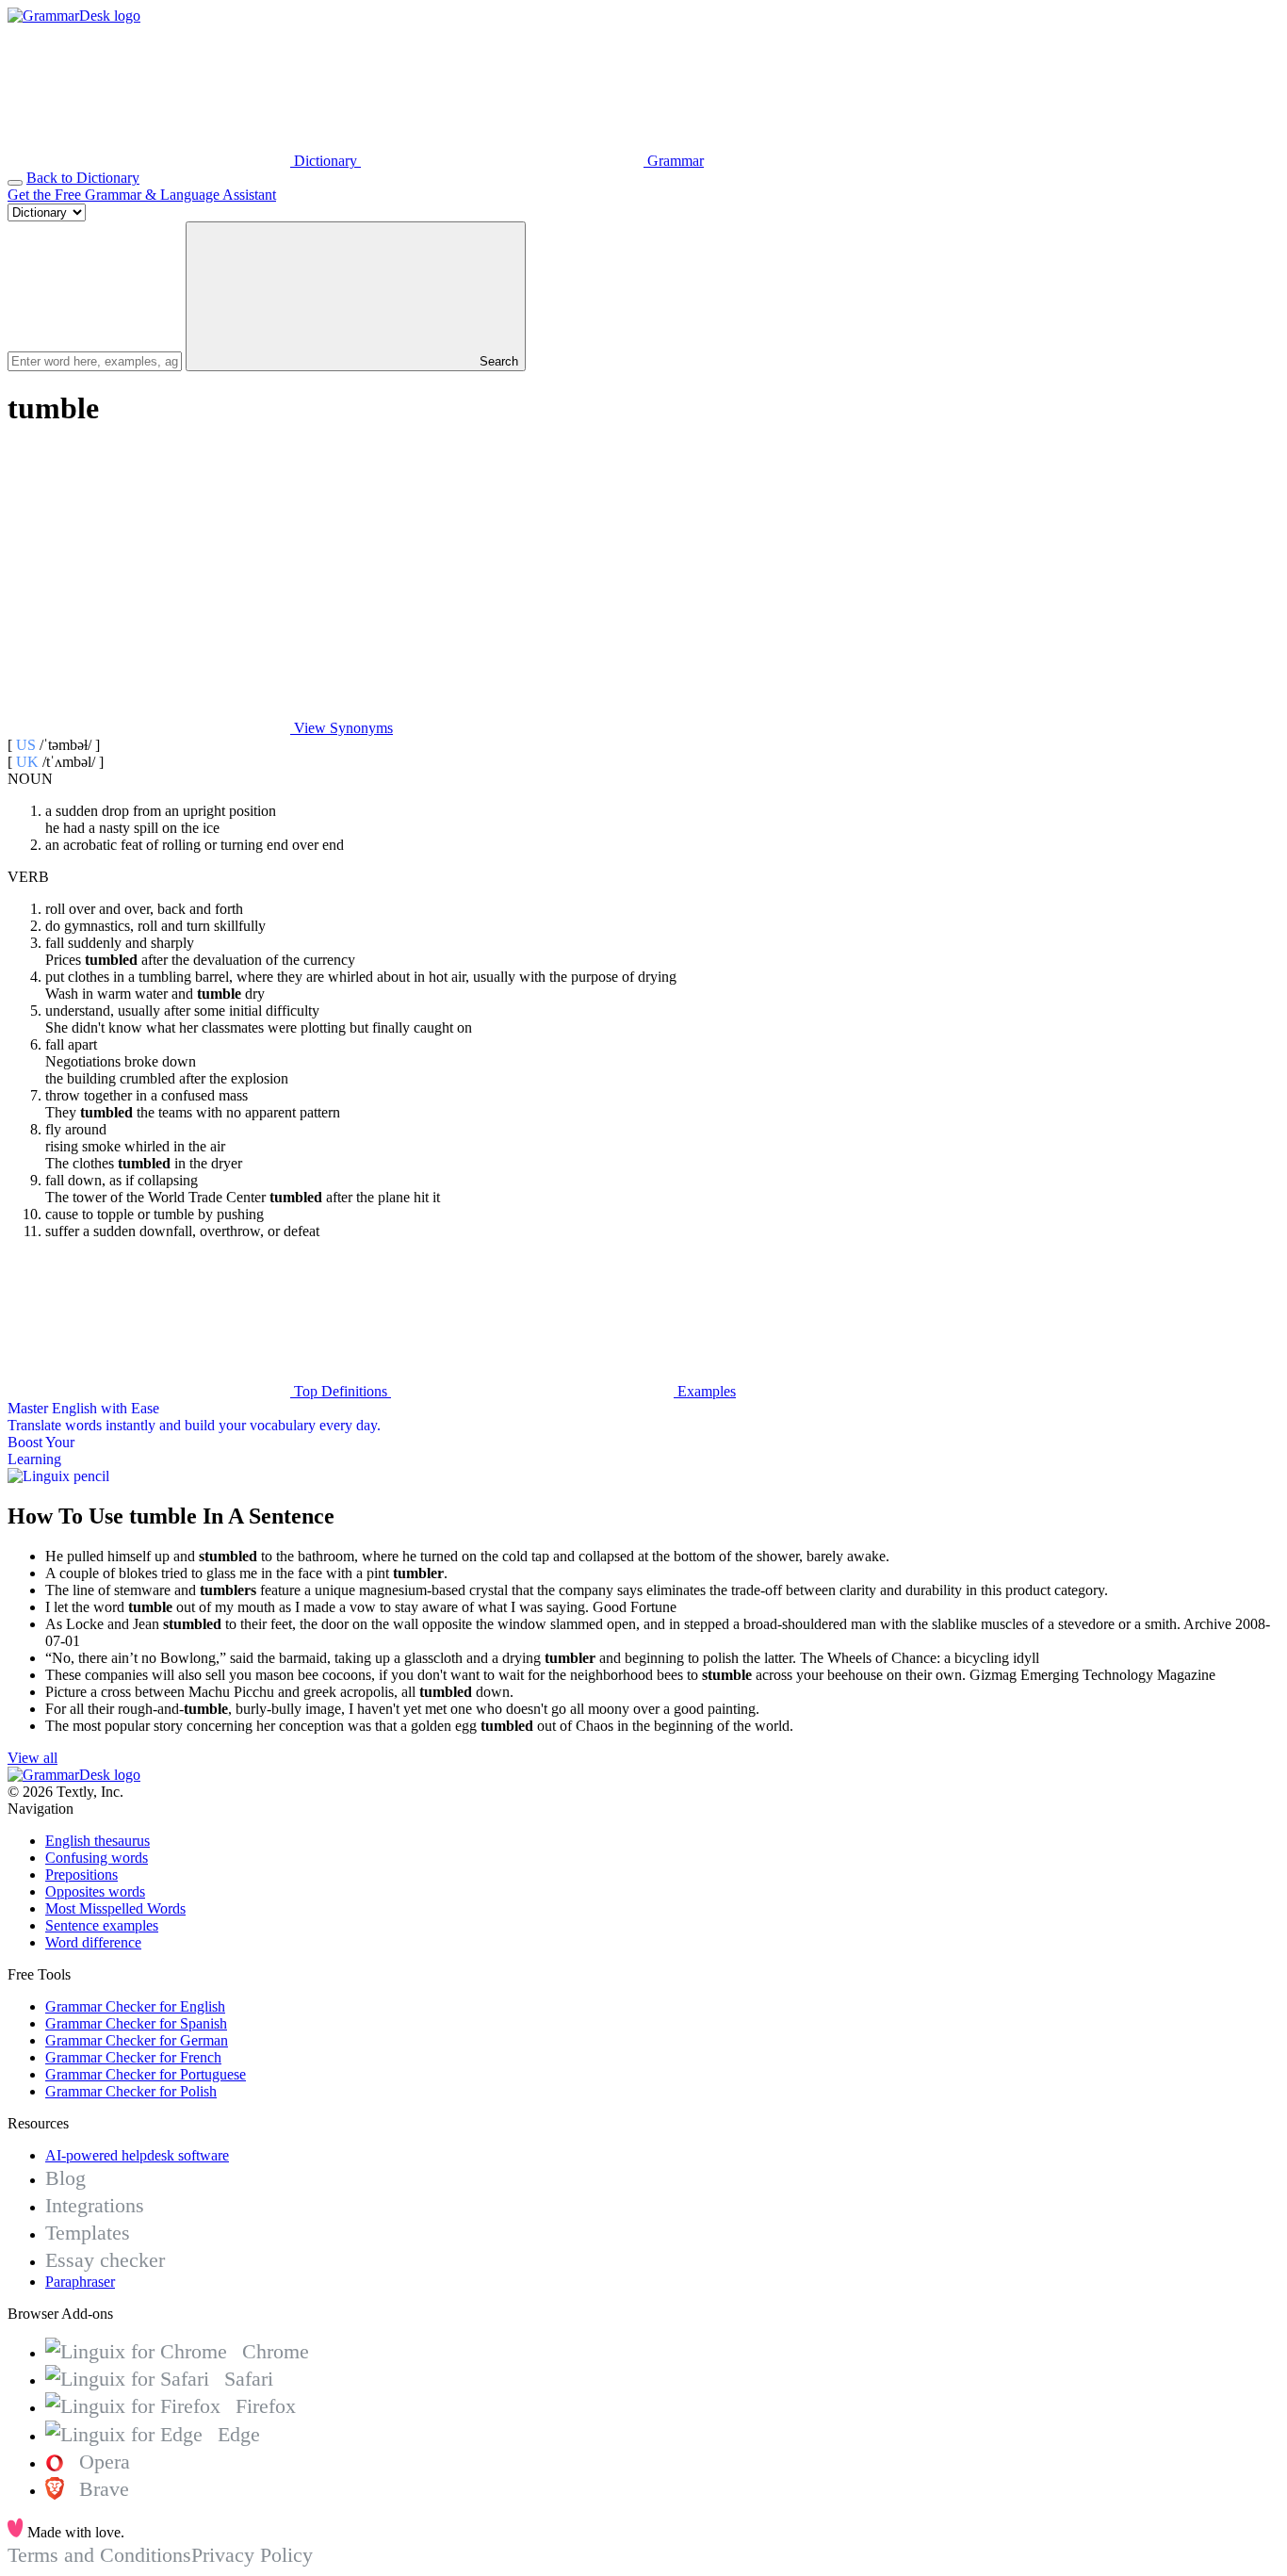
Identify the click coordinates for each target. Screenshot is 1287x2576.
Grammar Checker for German (137, 2040)
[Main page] (74, 16)
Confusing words (97, 1858)
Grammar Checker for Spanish (136, 2023)
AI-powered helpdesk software (137, 2155)
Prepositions (81, 1875)
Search (497, 361)
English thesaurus (98, 1841)
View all (33, 1758)
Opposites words (95, 1891)
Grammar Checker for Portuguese (146, 2074)
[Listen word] (149, 583)
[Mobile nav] (15, 183)
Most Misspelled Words (115, 1908)
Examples (705, 1391)
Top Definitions (341, 1391)
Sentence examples (102, 1925)
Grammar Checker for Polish (131, 2091)
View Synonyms (342, 728)
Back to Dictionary (83, 178)
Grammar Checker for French (133, 2057)
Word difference (93, 1942)
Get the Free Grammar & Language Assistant (142, 195)
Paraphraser (80, 2282)
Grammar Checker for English (135, 2006)
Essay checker (105, 2260)
